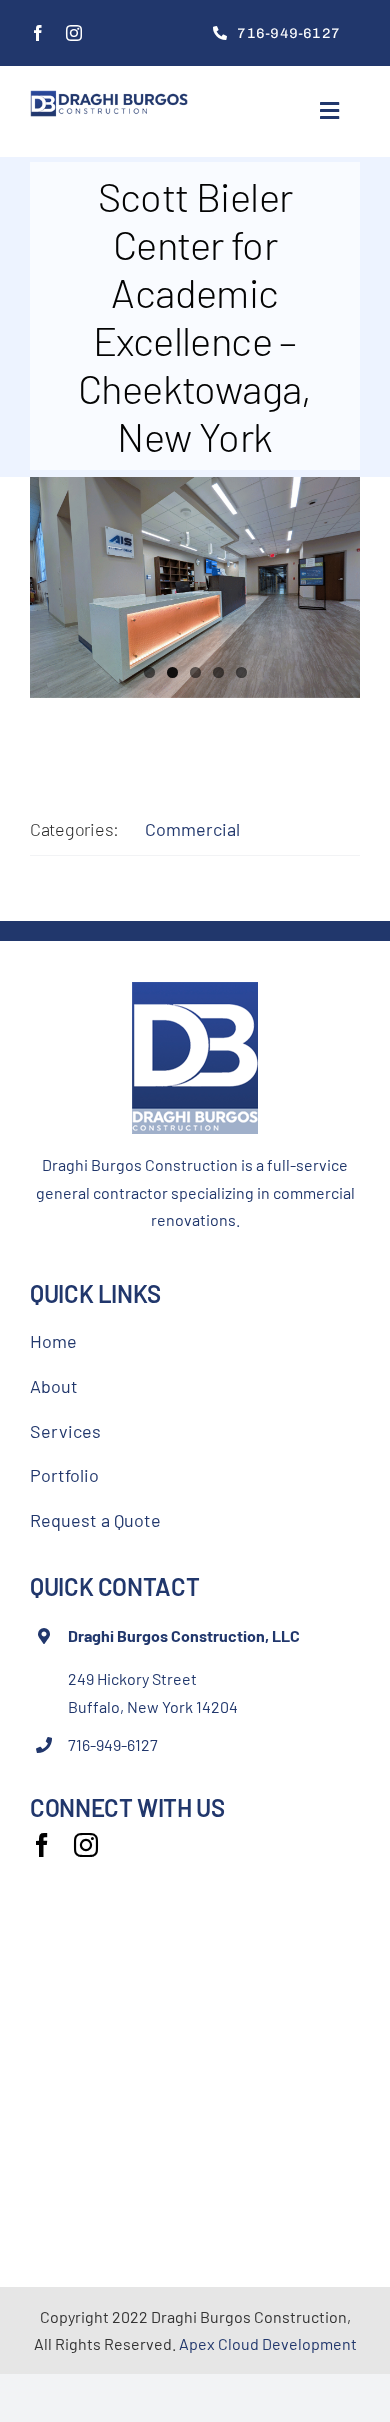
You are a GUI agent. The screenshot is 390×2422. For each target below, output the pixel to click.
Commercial (192, 829)
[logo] (109, 99)
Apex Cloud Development (268, 2343)
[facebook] (38, 33)
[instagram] (74, 33)
